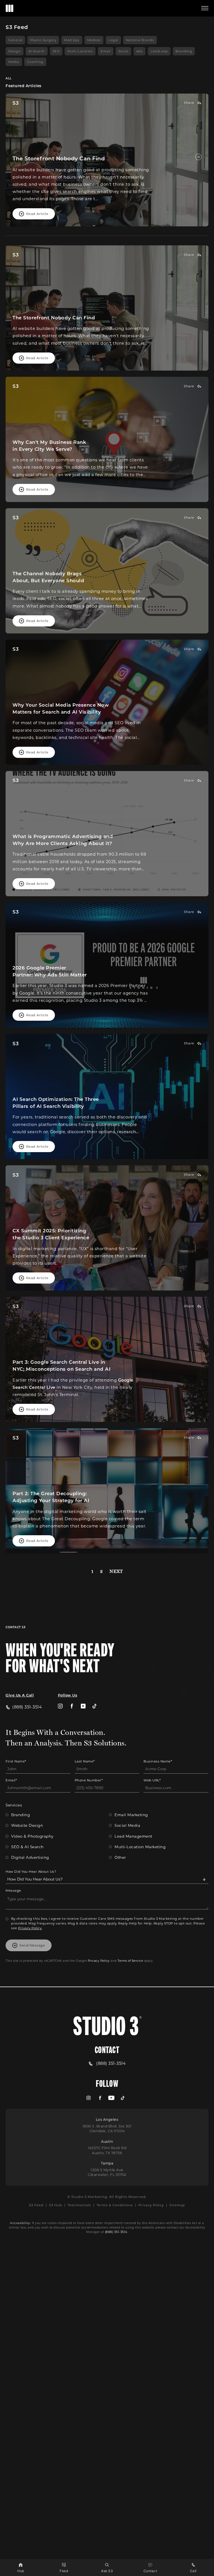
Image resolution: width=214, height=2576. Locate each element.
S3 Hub (56, 2205)
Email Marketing (131, 1815)
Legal (113, 40)
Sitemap (177, 2205)
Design (14, 51)
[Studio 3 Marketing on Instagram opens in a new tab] (60, 1706)
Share (189, 103)
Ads (140, 51)
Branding (184, 51)
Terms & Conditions (115, 2205)
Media (14, 62)
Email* (11, 1780)
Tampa (107, 2163)
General (15, 40)
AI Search (37, 51)
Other (120, 1857)
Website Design (27, 1825)
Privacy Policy (30, 1928)
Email (106, 51)
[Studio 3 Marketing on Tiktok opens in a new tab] (95, 1706)
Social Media (127, 1825)
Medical (94, 40)
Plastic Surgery (43, 40)
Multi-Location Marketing (140, 1847)
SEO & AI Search (27, 1847)
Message (13, 1890)
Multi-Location (80, 51)
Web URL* (152, 1780)
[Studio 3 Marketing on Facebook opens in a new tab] (72, 1706)
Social (123, 51)
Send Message (32, 1945)
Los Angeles (107, 2119)
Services (14, 1805)
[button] (205, 8)
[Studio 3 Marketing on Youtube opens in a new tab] (83, 1706)
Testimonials (79, 2205)
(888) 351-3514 (116, 2232)
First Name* (16, 1761)
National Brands (140, 40)
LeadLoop (159, 51)
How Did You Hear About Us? (31, 1871)
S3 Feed (36, 2205)
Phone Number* (89, 1780)
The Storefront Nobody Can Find (59, 158)
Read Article (37, 214)
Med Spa (72, 40)
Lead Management (133, 1836)
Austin (107, 2141)
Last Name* (85, 1761)
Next (116, 1571)
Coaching (35, 62)
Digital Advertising (30, 1857)
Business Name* (158, 1761)
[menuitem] (60, 1706)
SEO (56, 51)
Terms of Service (130, 1961)
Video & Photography (32, 1836)
